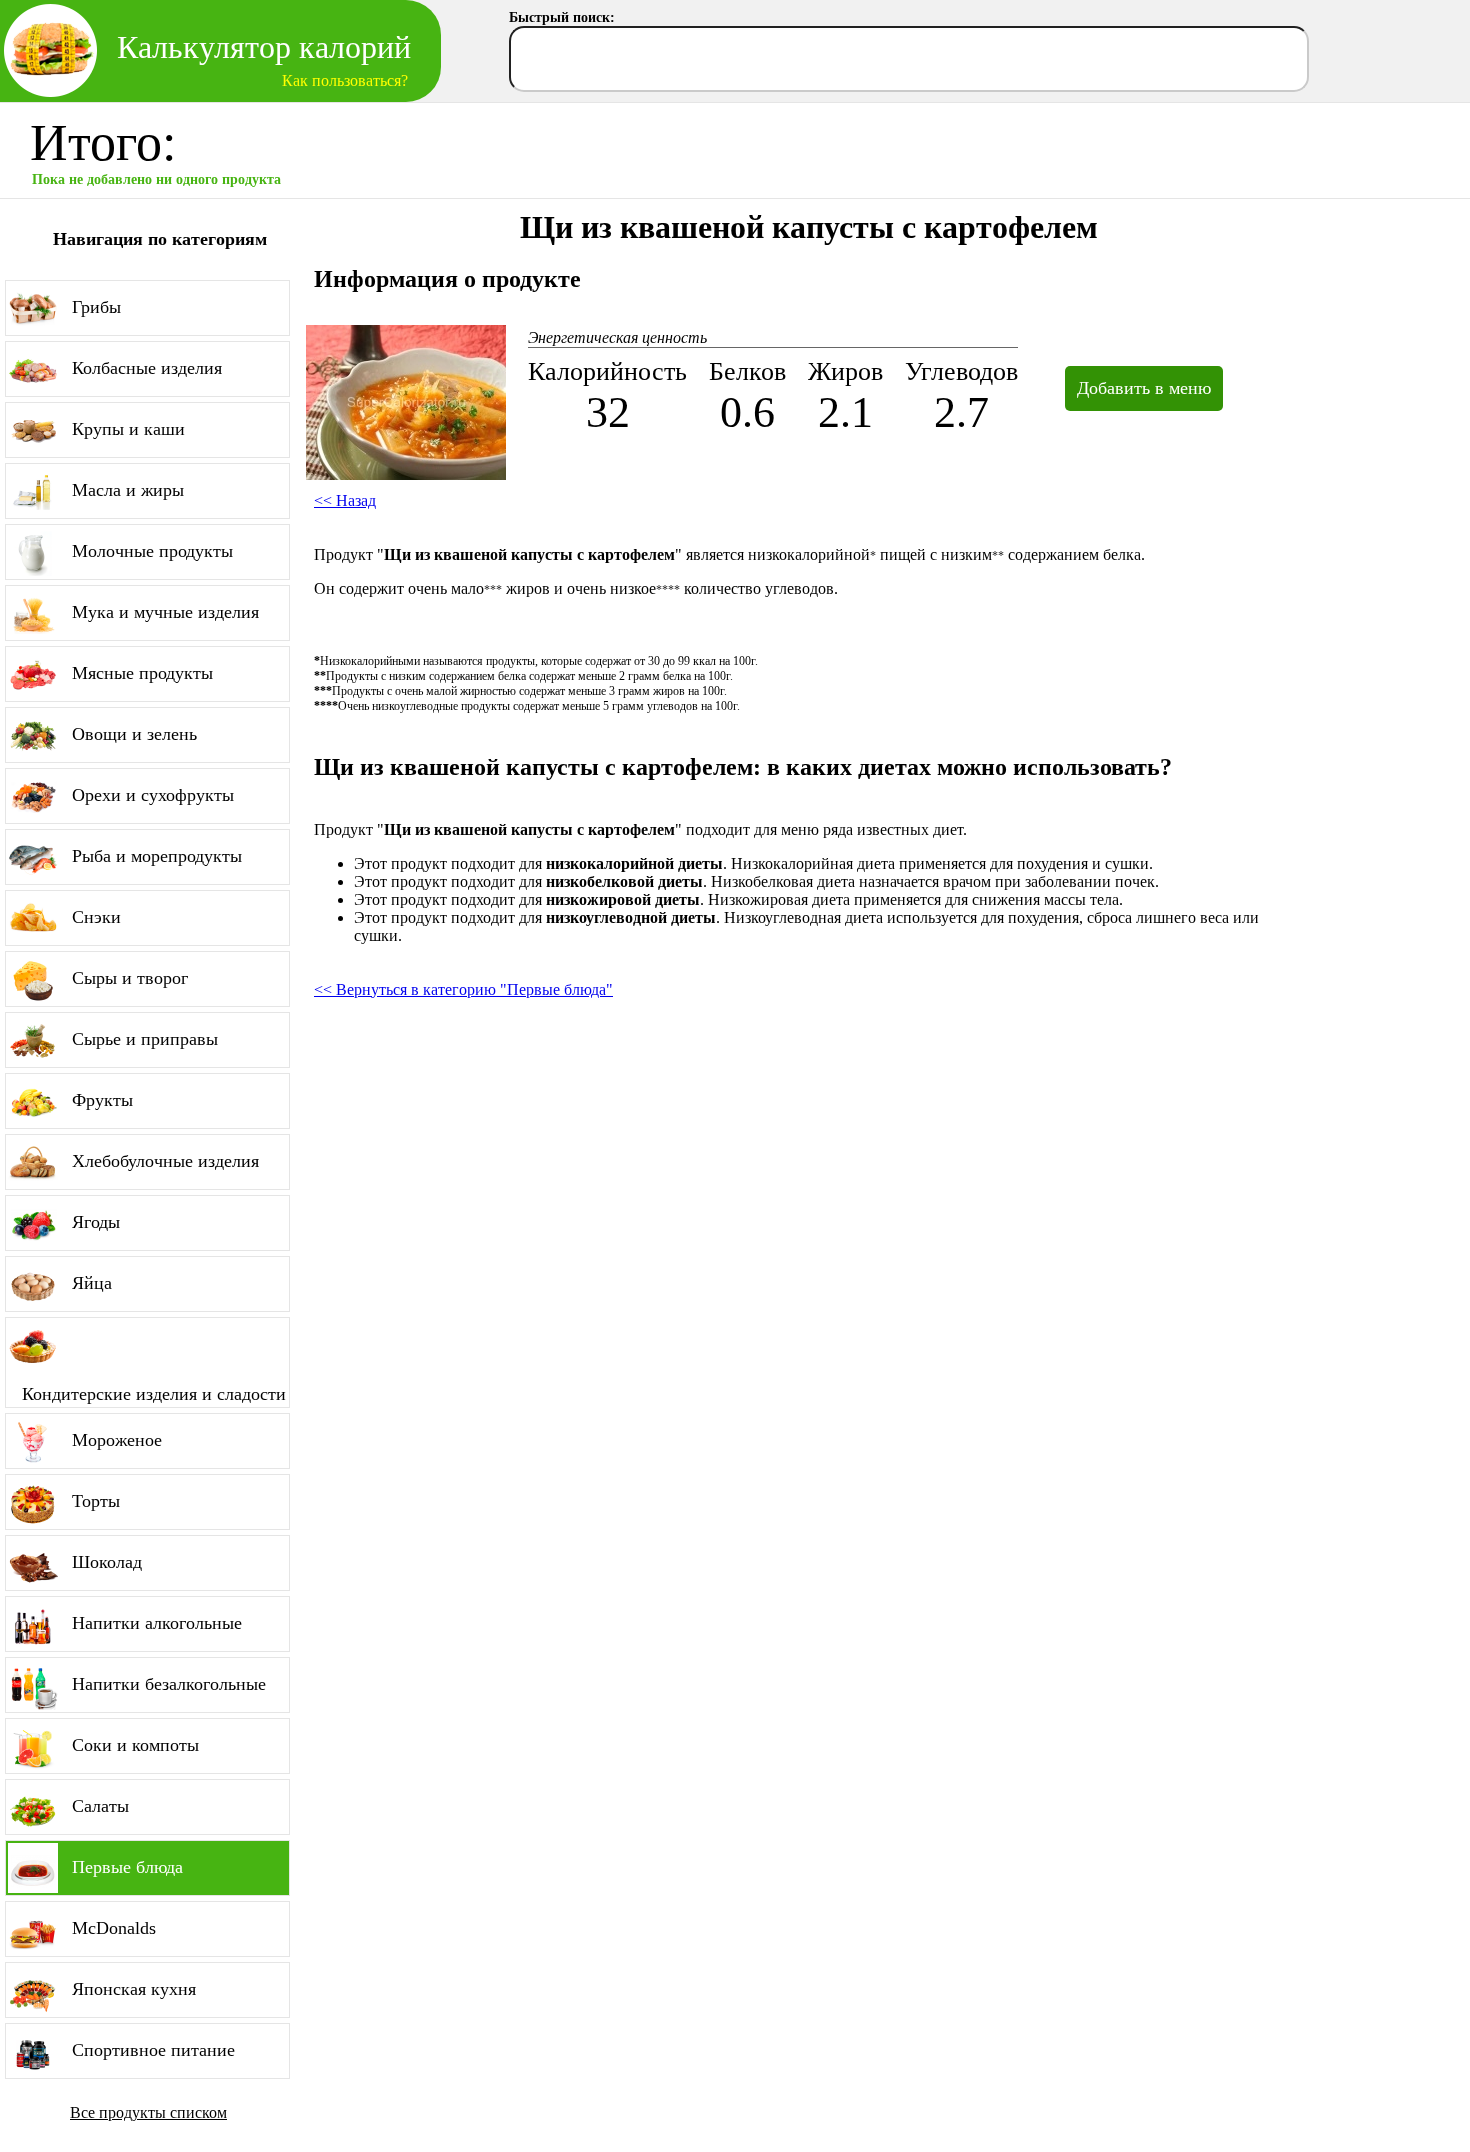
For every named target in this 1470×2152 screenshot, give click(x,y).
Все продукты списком (148, 2112)
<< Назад (345, 500)
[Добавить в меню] (1131, 365)
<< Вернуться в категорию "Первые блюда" (463, 989)
